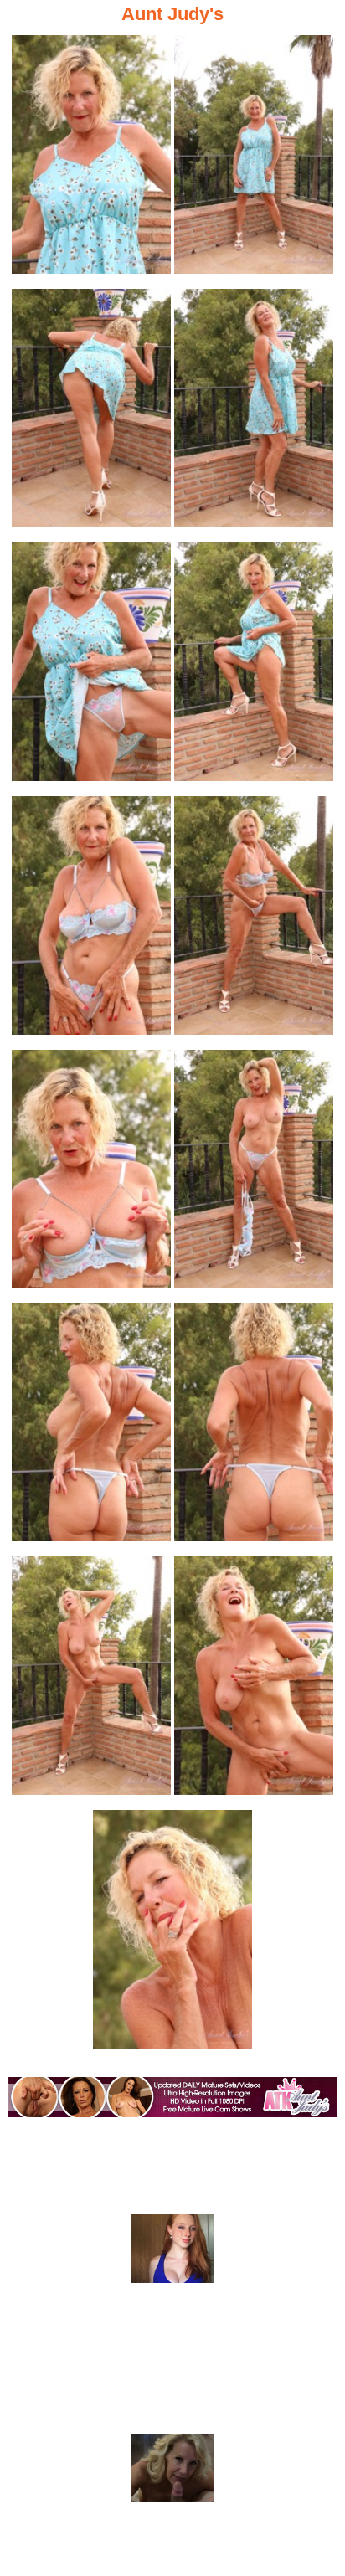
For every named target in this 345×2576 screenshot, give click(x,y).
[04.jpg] (254, 413)
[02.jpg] (254, 159)
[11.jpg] (91, 1427)
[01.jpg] (91, 159)
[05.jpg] (91, 667)
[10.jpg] (254, 1174)
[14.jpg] (254, 1681)
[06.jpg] (254, 667)
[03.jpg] (91, 413)
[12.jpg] (254, 1427)
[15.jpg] (172, 1934)
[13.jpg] (91, 1681)
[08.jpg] (254, 920)
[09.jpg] (91, 1174)
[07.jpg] (91, 920)
